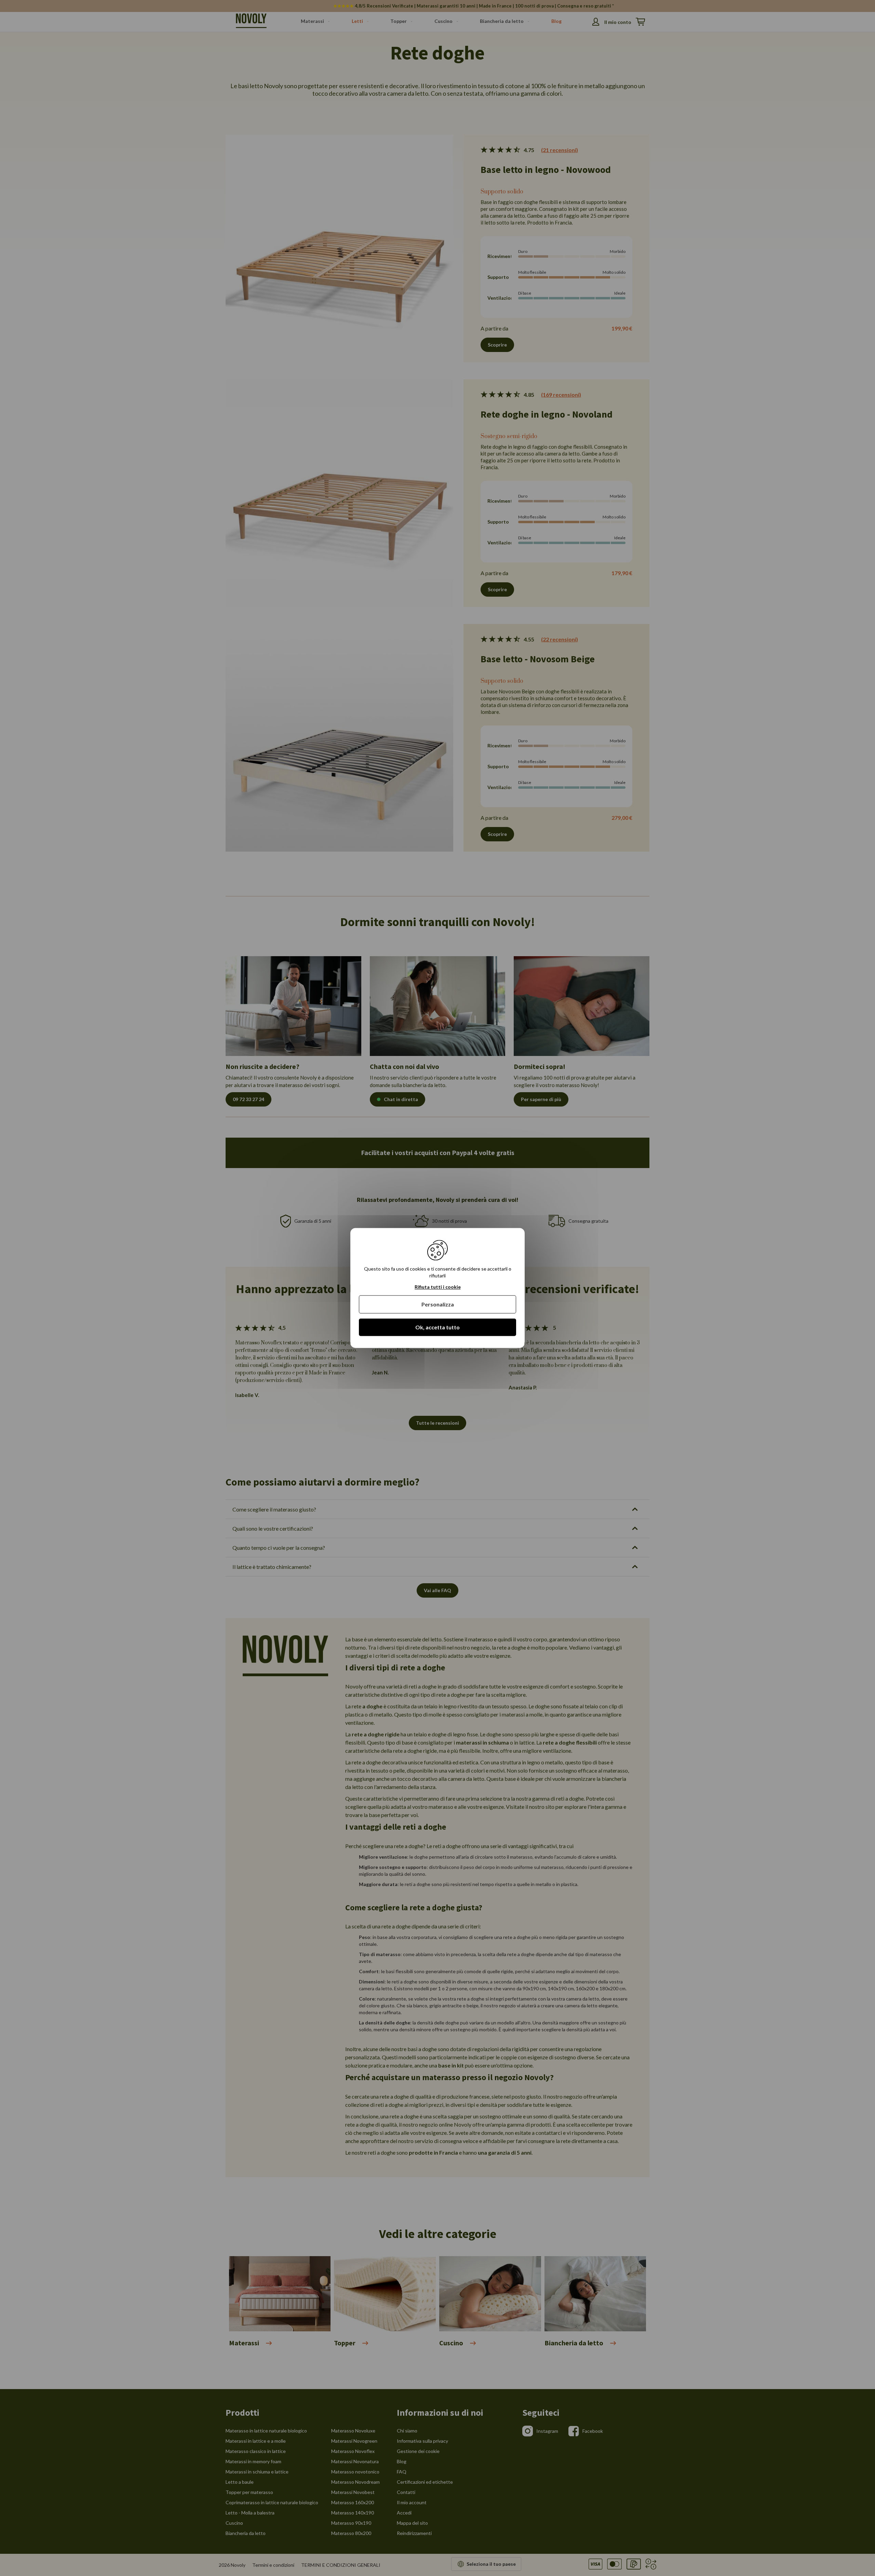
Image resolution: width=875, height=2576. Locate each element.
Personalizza (438, 1304)
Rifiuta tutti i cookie (438, 1287)
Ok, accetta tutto (437, 1327)
